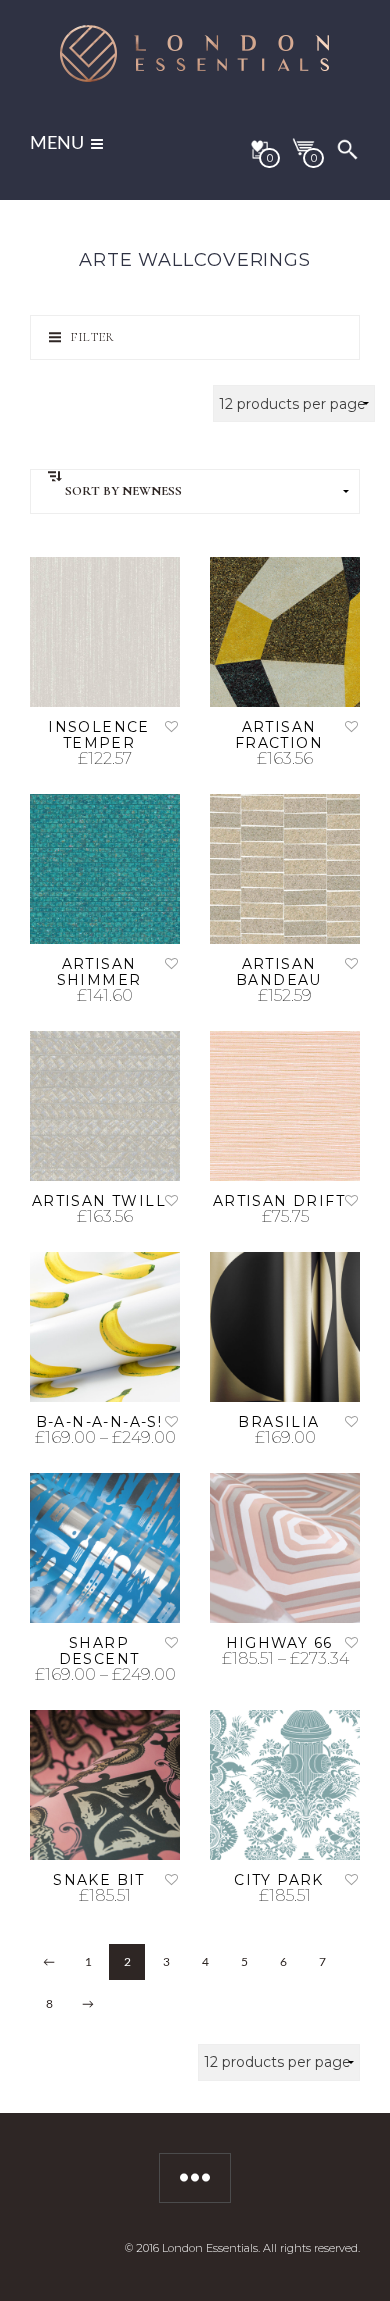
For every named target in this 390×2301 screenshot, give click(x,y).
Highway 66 (279, 1643)
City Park (279, 1880)
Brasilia (278, 1422)
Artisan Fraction (279, 735)
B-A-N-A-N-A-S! (99, 1422)
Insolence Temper (99, 735)
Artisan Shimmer (99, 972)
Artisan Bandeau (279, 972)
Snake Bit (99, 1880)
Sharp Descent (99, 1651)
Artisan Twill (99, 1201)
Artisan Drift (279, 1201)
